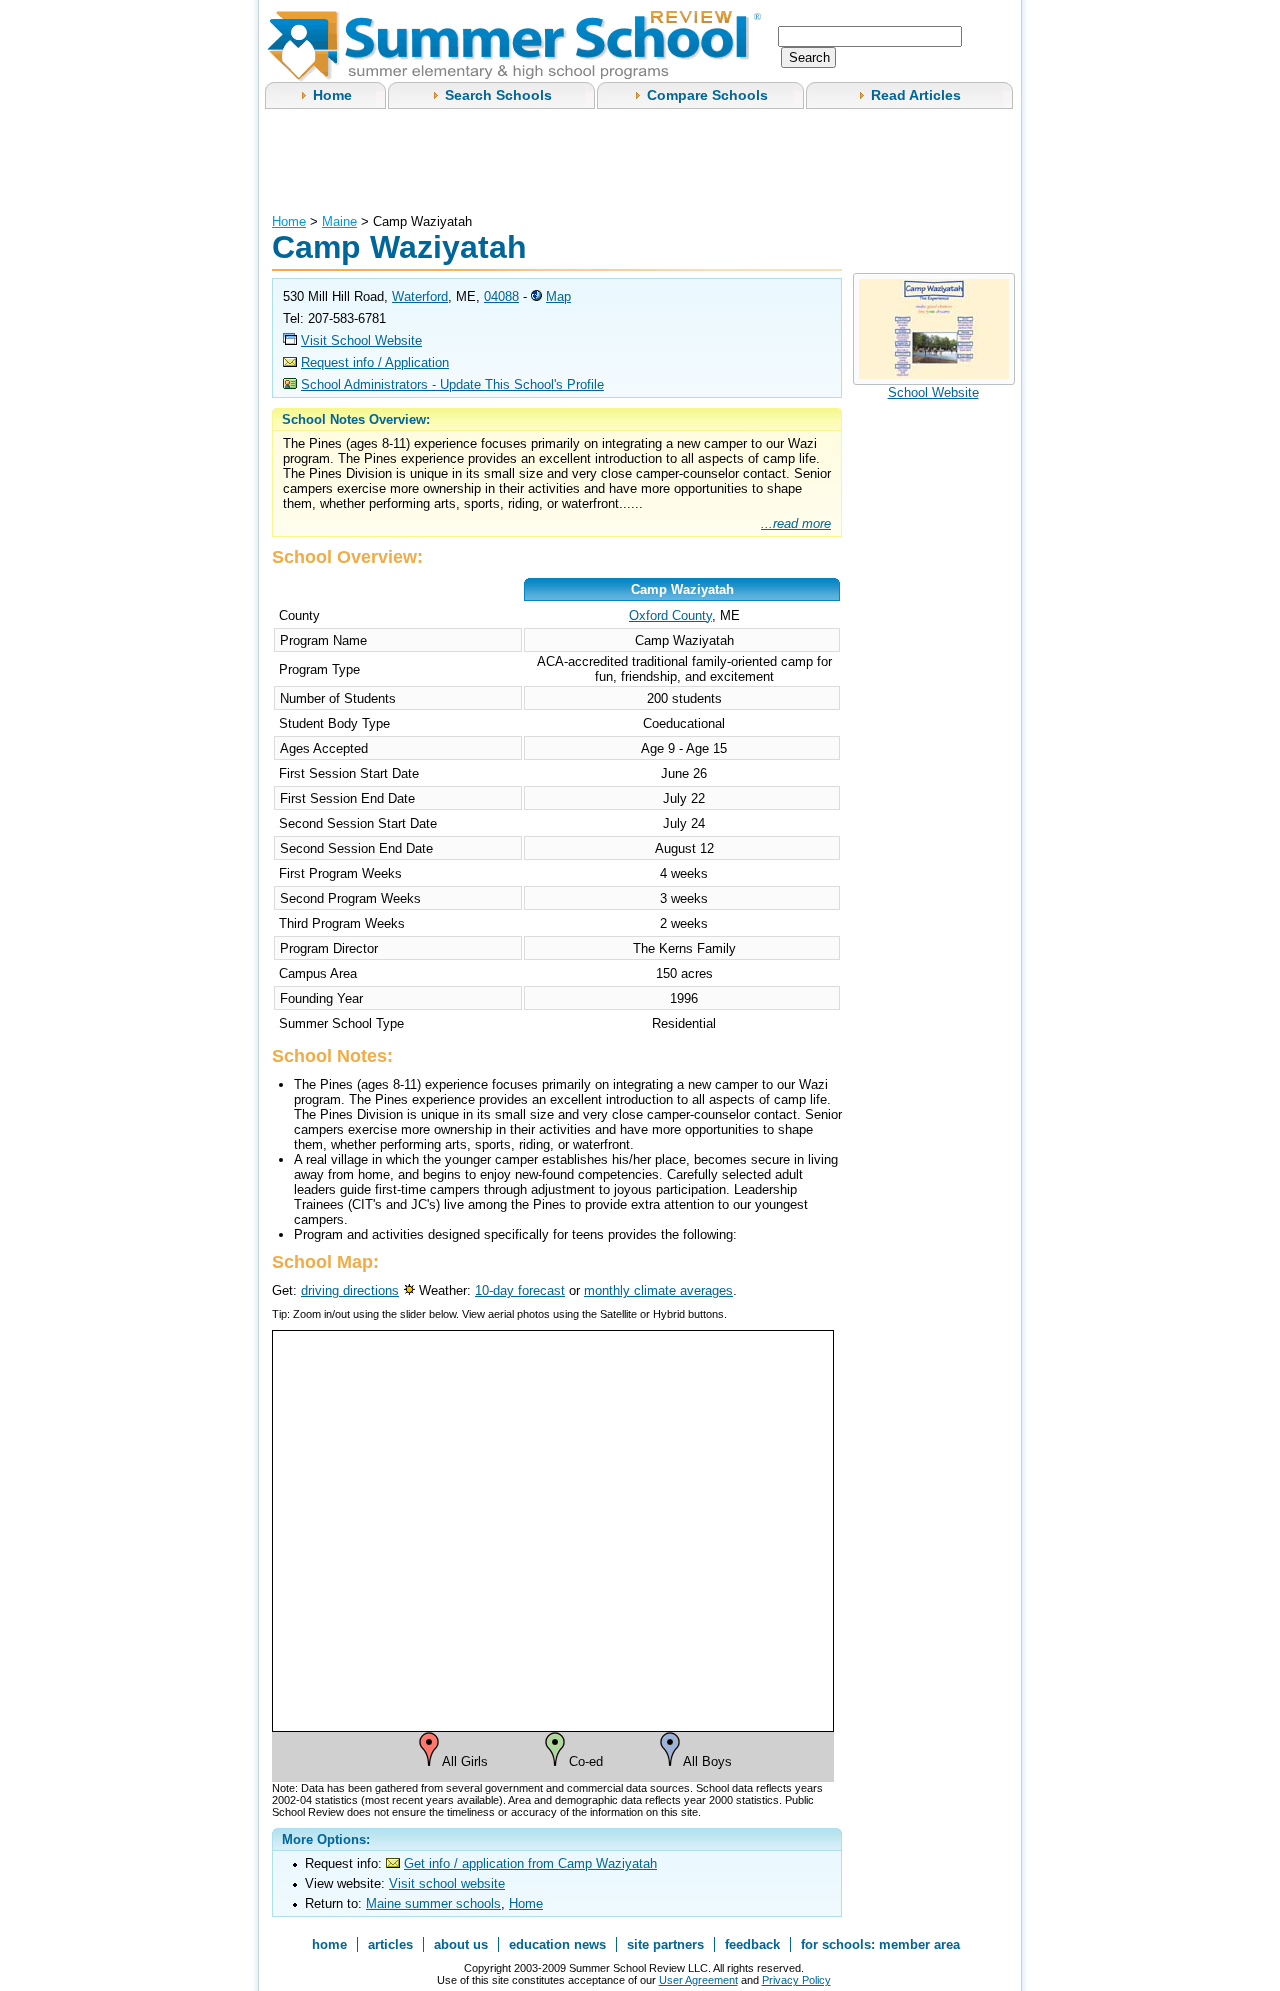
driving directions (350, 1290)
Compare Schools (707, 95)
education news (557, 1944)
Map (558, 296)
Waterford (420, 296)
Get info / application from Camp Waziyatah (530, 1863)
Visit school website (447, 1883)
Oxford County (670, 615)
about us (461, 1944)
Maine (339, 221)
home (329, 1944)
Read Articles (916, 95)
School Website (933, 392)
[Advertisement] (636, 159)
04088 (501, 296)
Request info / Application (375, 362)
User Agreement (698, 1980)
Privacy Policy (796, 1980)
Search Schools (498, 95)
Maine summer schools (433, 1903)
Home (332, 95)
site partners (665, 1944)
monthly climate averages (658, 1290)
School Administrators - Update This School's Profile (452, 384)
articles (390, 1944)
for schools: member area (880, 1944)
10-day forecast (520, 1290)
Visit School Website (361, 340)
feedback (752, 1944)
